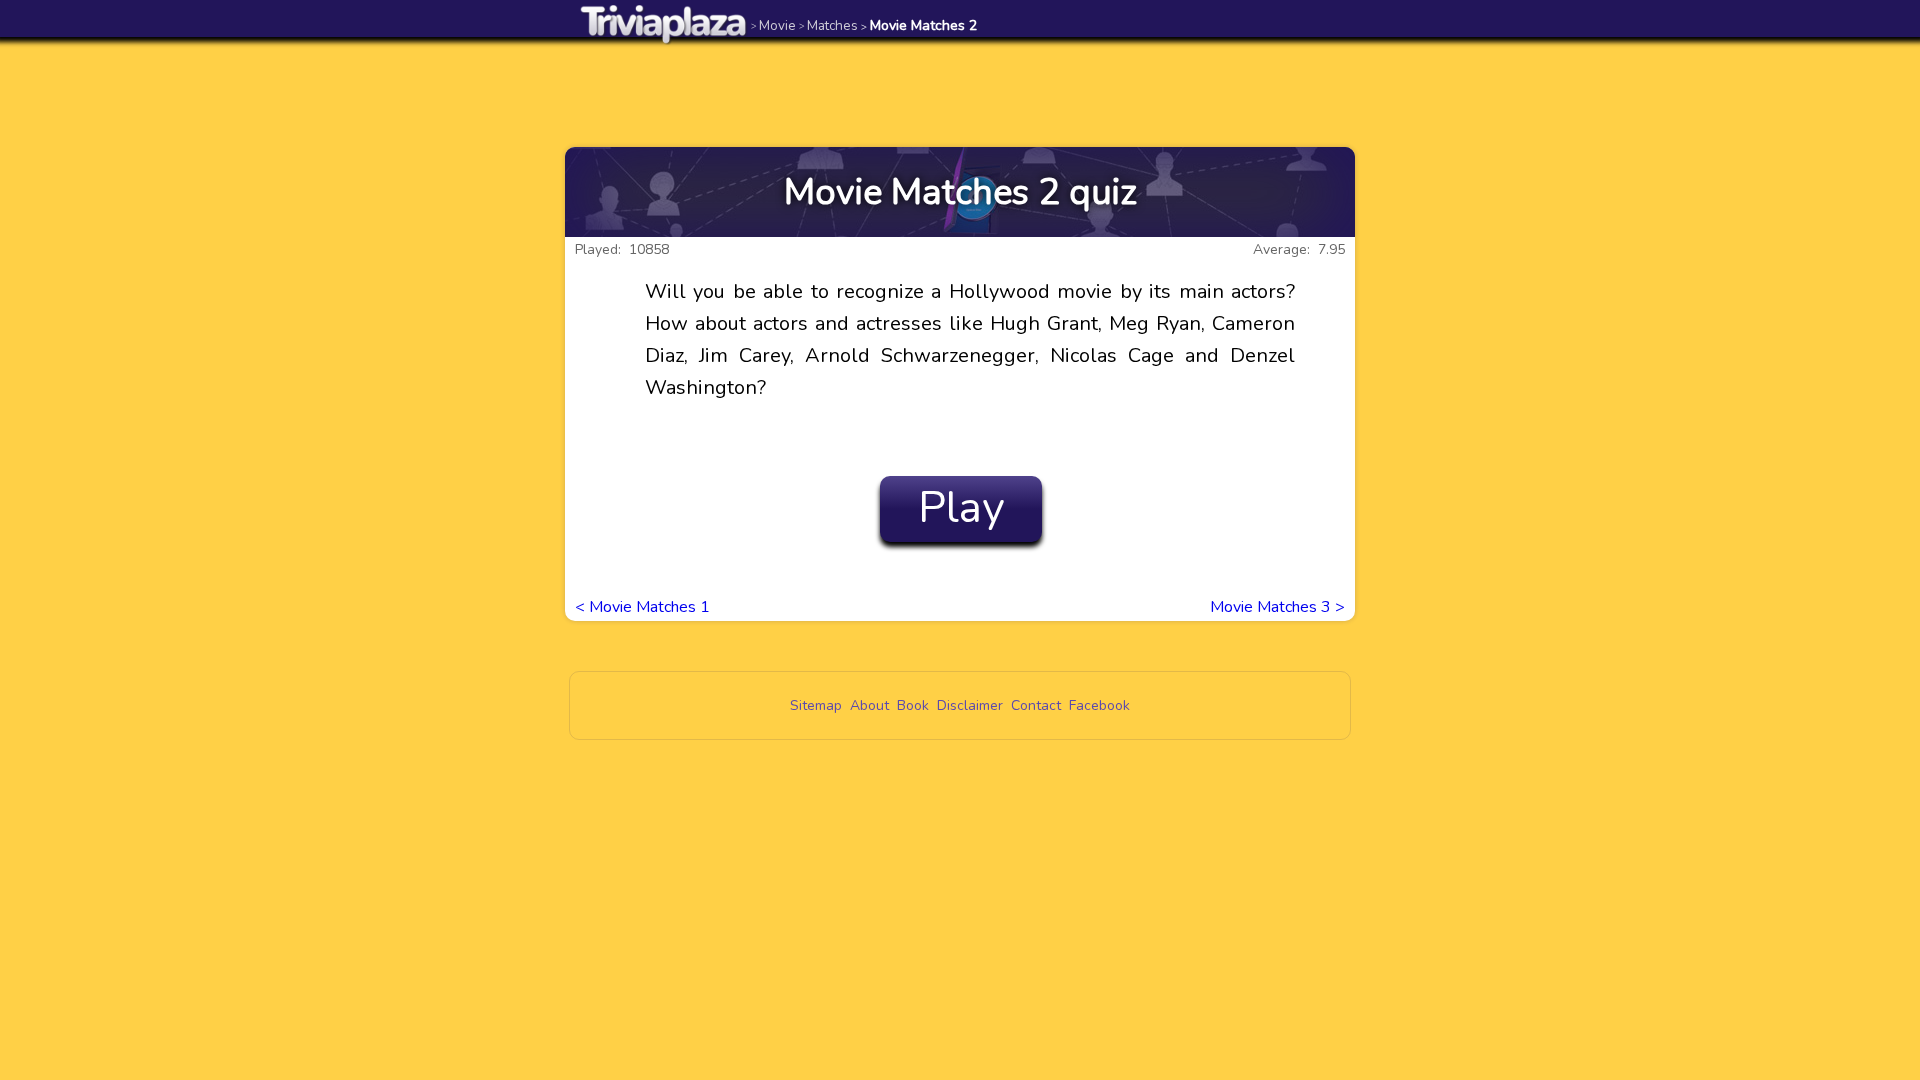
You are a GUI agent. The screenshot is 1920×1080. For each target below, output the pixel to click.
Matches (828, 25)
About (869, 705)
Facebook (1099, 705)
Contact (1036, 705)
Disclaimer (970, 705)
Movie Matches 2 (919, 25)
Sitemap (816, 705)
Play (961, 508)
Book (913, 705)
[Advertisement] (960, 92)
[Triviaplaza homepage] (664, 23)
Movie (773, 25)
